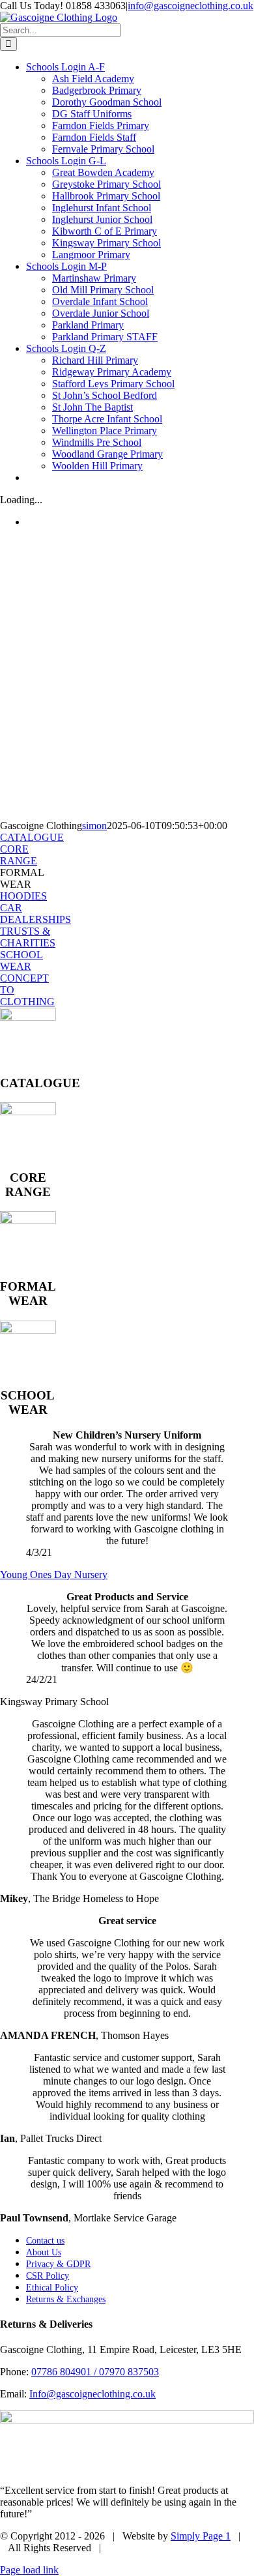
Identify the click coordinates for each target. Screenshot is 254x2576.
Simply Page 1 (201, 2536)
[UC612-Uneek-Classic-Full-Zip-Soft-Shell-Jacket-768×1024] (28, 1112)
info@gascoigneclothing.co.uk (190, 6)
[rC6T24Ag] (28, 1017)
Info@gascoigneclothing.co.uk (92, 2394)
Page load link (29, 2570)
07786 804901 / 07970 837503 (95, 2372)
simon (94, 826)
